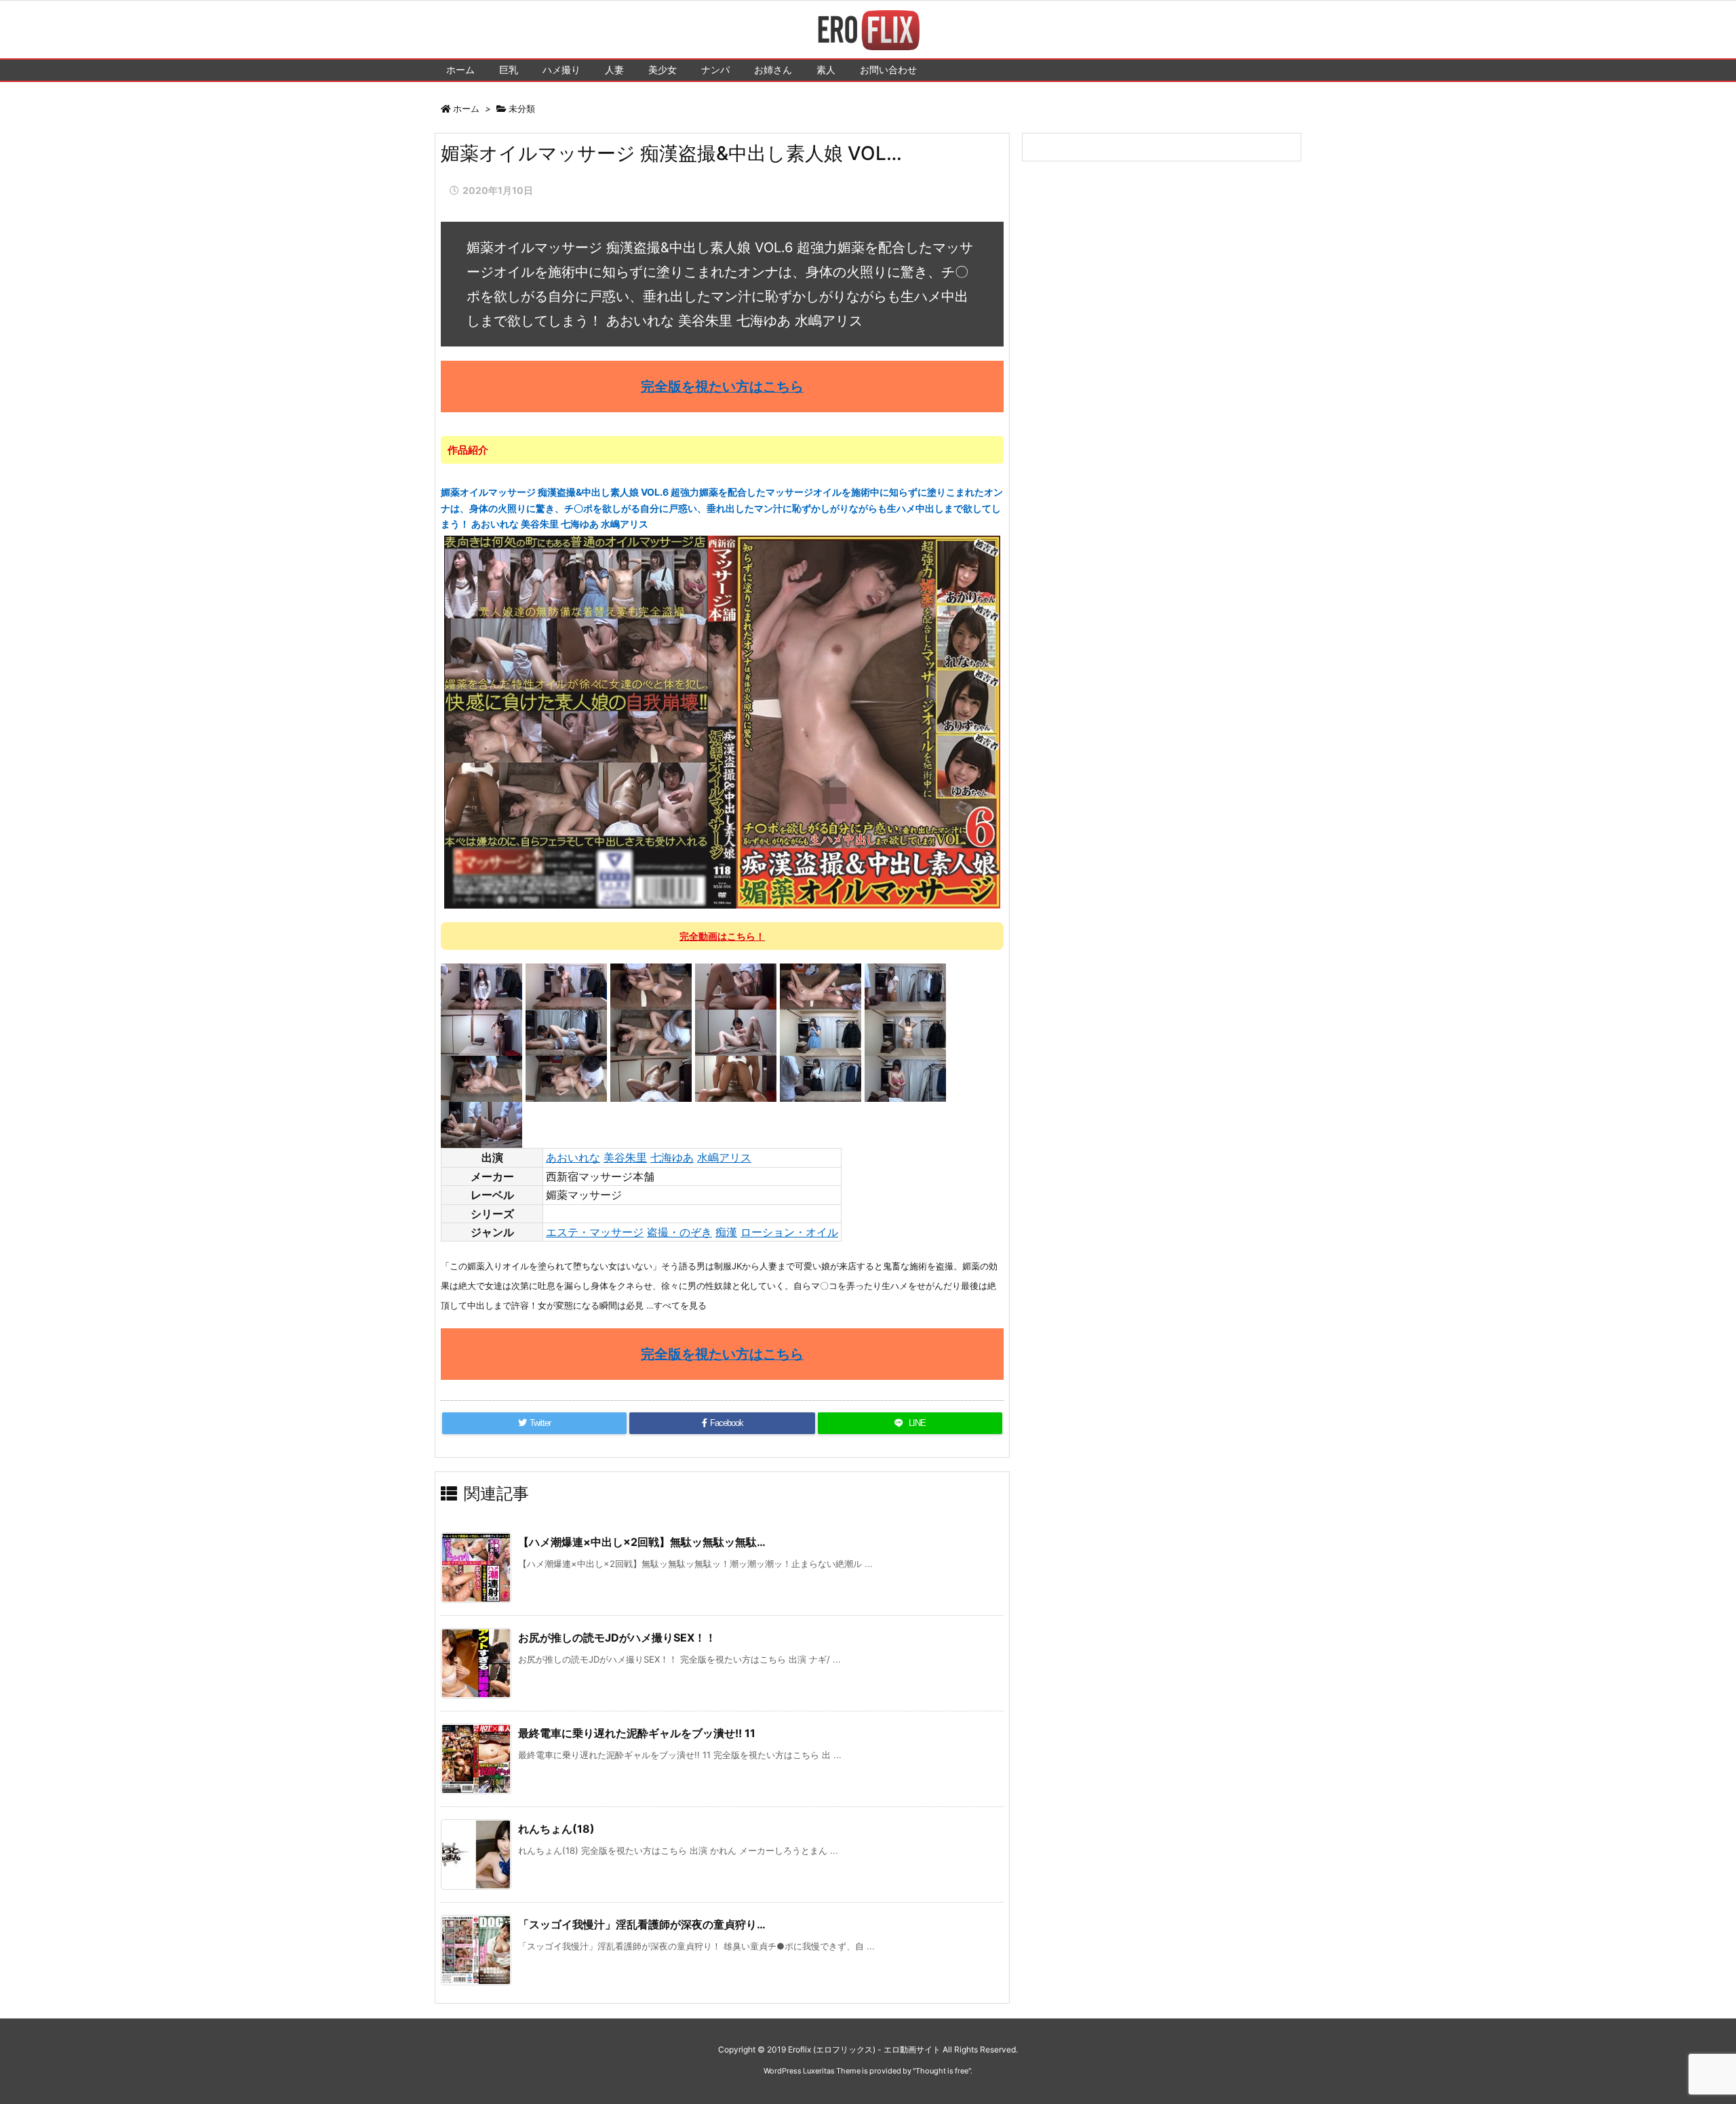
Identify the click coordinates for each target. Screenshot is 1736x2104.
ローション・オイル (789, 1232)
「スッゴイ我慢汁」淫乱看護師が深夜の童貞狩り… (642, 1924)
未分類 (522, 108)
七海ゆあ (672, 1157)
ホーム (466, 108)
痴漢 (726, 1232)
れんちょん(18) (556, 1829)
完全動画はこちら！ (722, 936)
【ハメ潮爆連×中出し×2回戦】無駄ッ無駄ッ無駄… (642, 1542)
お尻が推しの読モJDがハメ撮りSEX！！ (617, 1637)
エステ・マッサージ (595, 1232)
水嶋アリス (724, 1157)
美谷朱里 (625, 1157)
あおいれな (573, 1157)
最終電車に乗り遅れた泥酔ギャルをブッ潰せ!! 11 (637, 1733)
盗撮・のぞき (679, 1232)
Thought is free (942, 2071)
